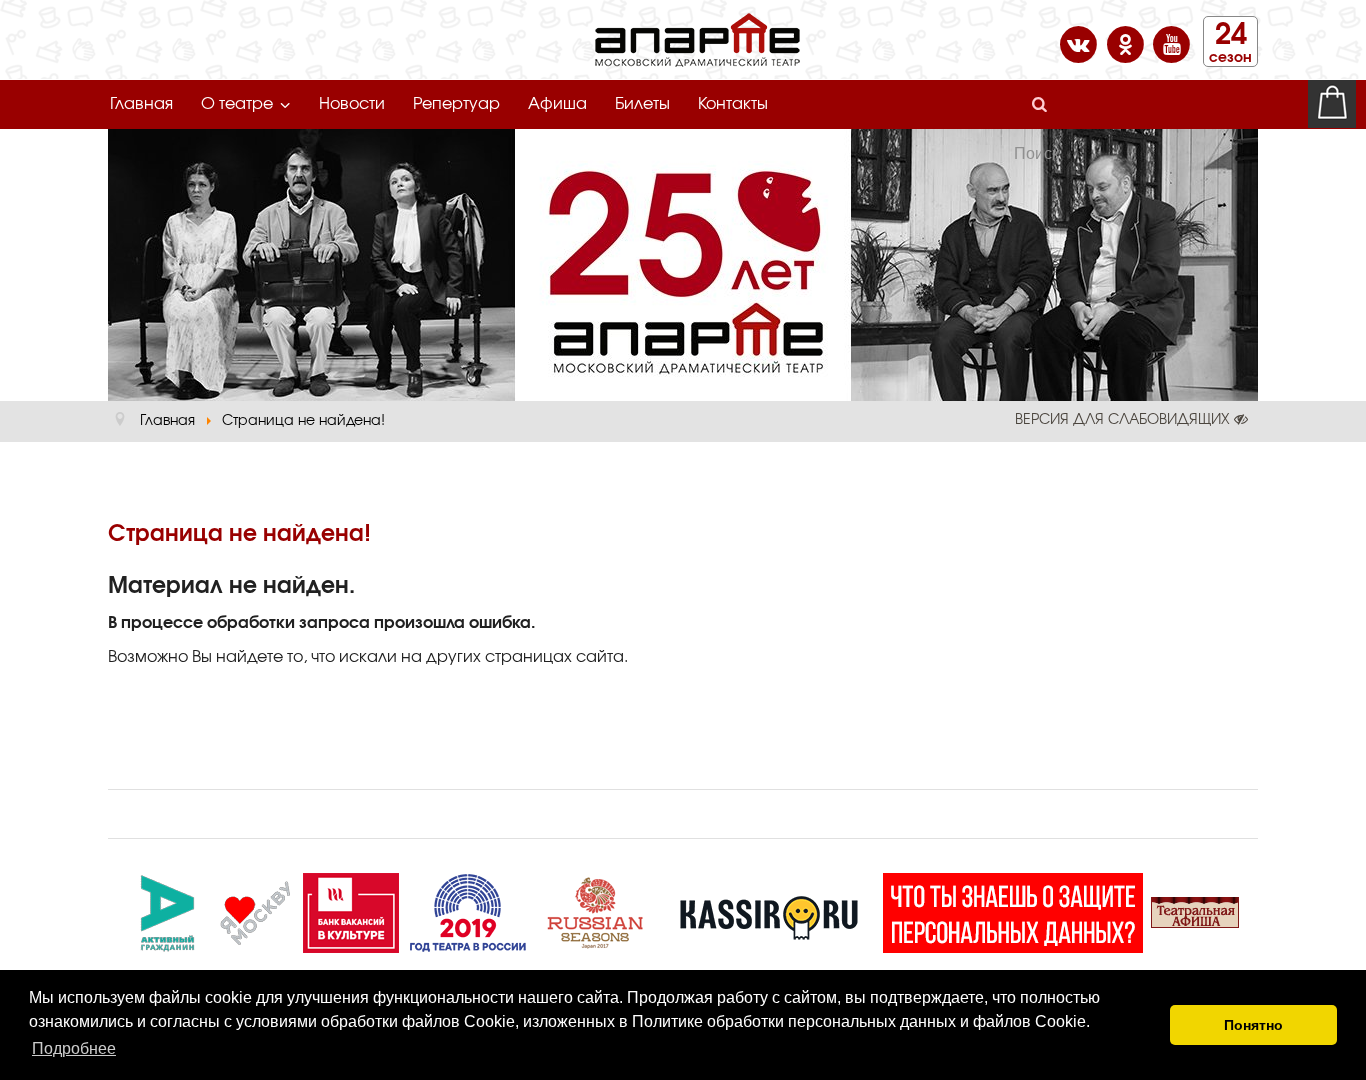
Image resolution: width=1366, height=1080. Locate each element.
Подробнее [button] (74, 1048)
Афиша (557, 104)
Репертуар (456, 104)
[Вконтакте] (1080, 43)
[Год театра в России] (467, 910)
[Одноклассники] (1127, 43)
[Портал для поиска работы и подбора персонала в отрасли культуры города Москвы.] (351, 910)
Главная (141, 104)
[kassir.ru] (769, 910)
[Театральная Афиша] (1195, 910)
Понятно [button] (1253, 1025)
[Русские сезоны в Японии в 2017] (595, 910)
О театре (237, 104)
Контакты (733, 104)
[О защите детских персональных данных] (1013, 910)
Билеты (642, 104)
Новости (352, 104)
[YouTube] (1171, 43)
